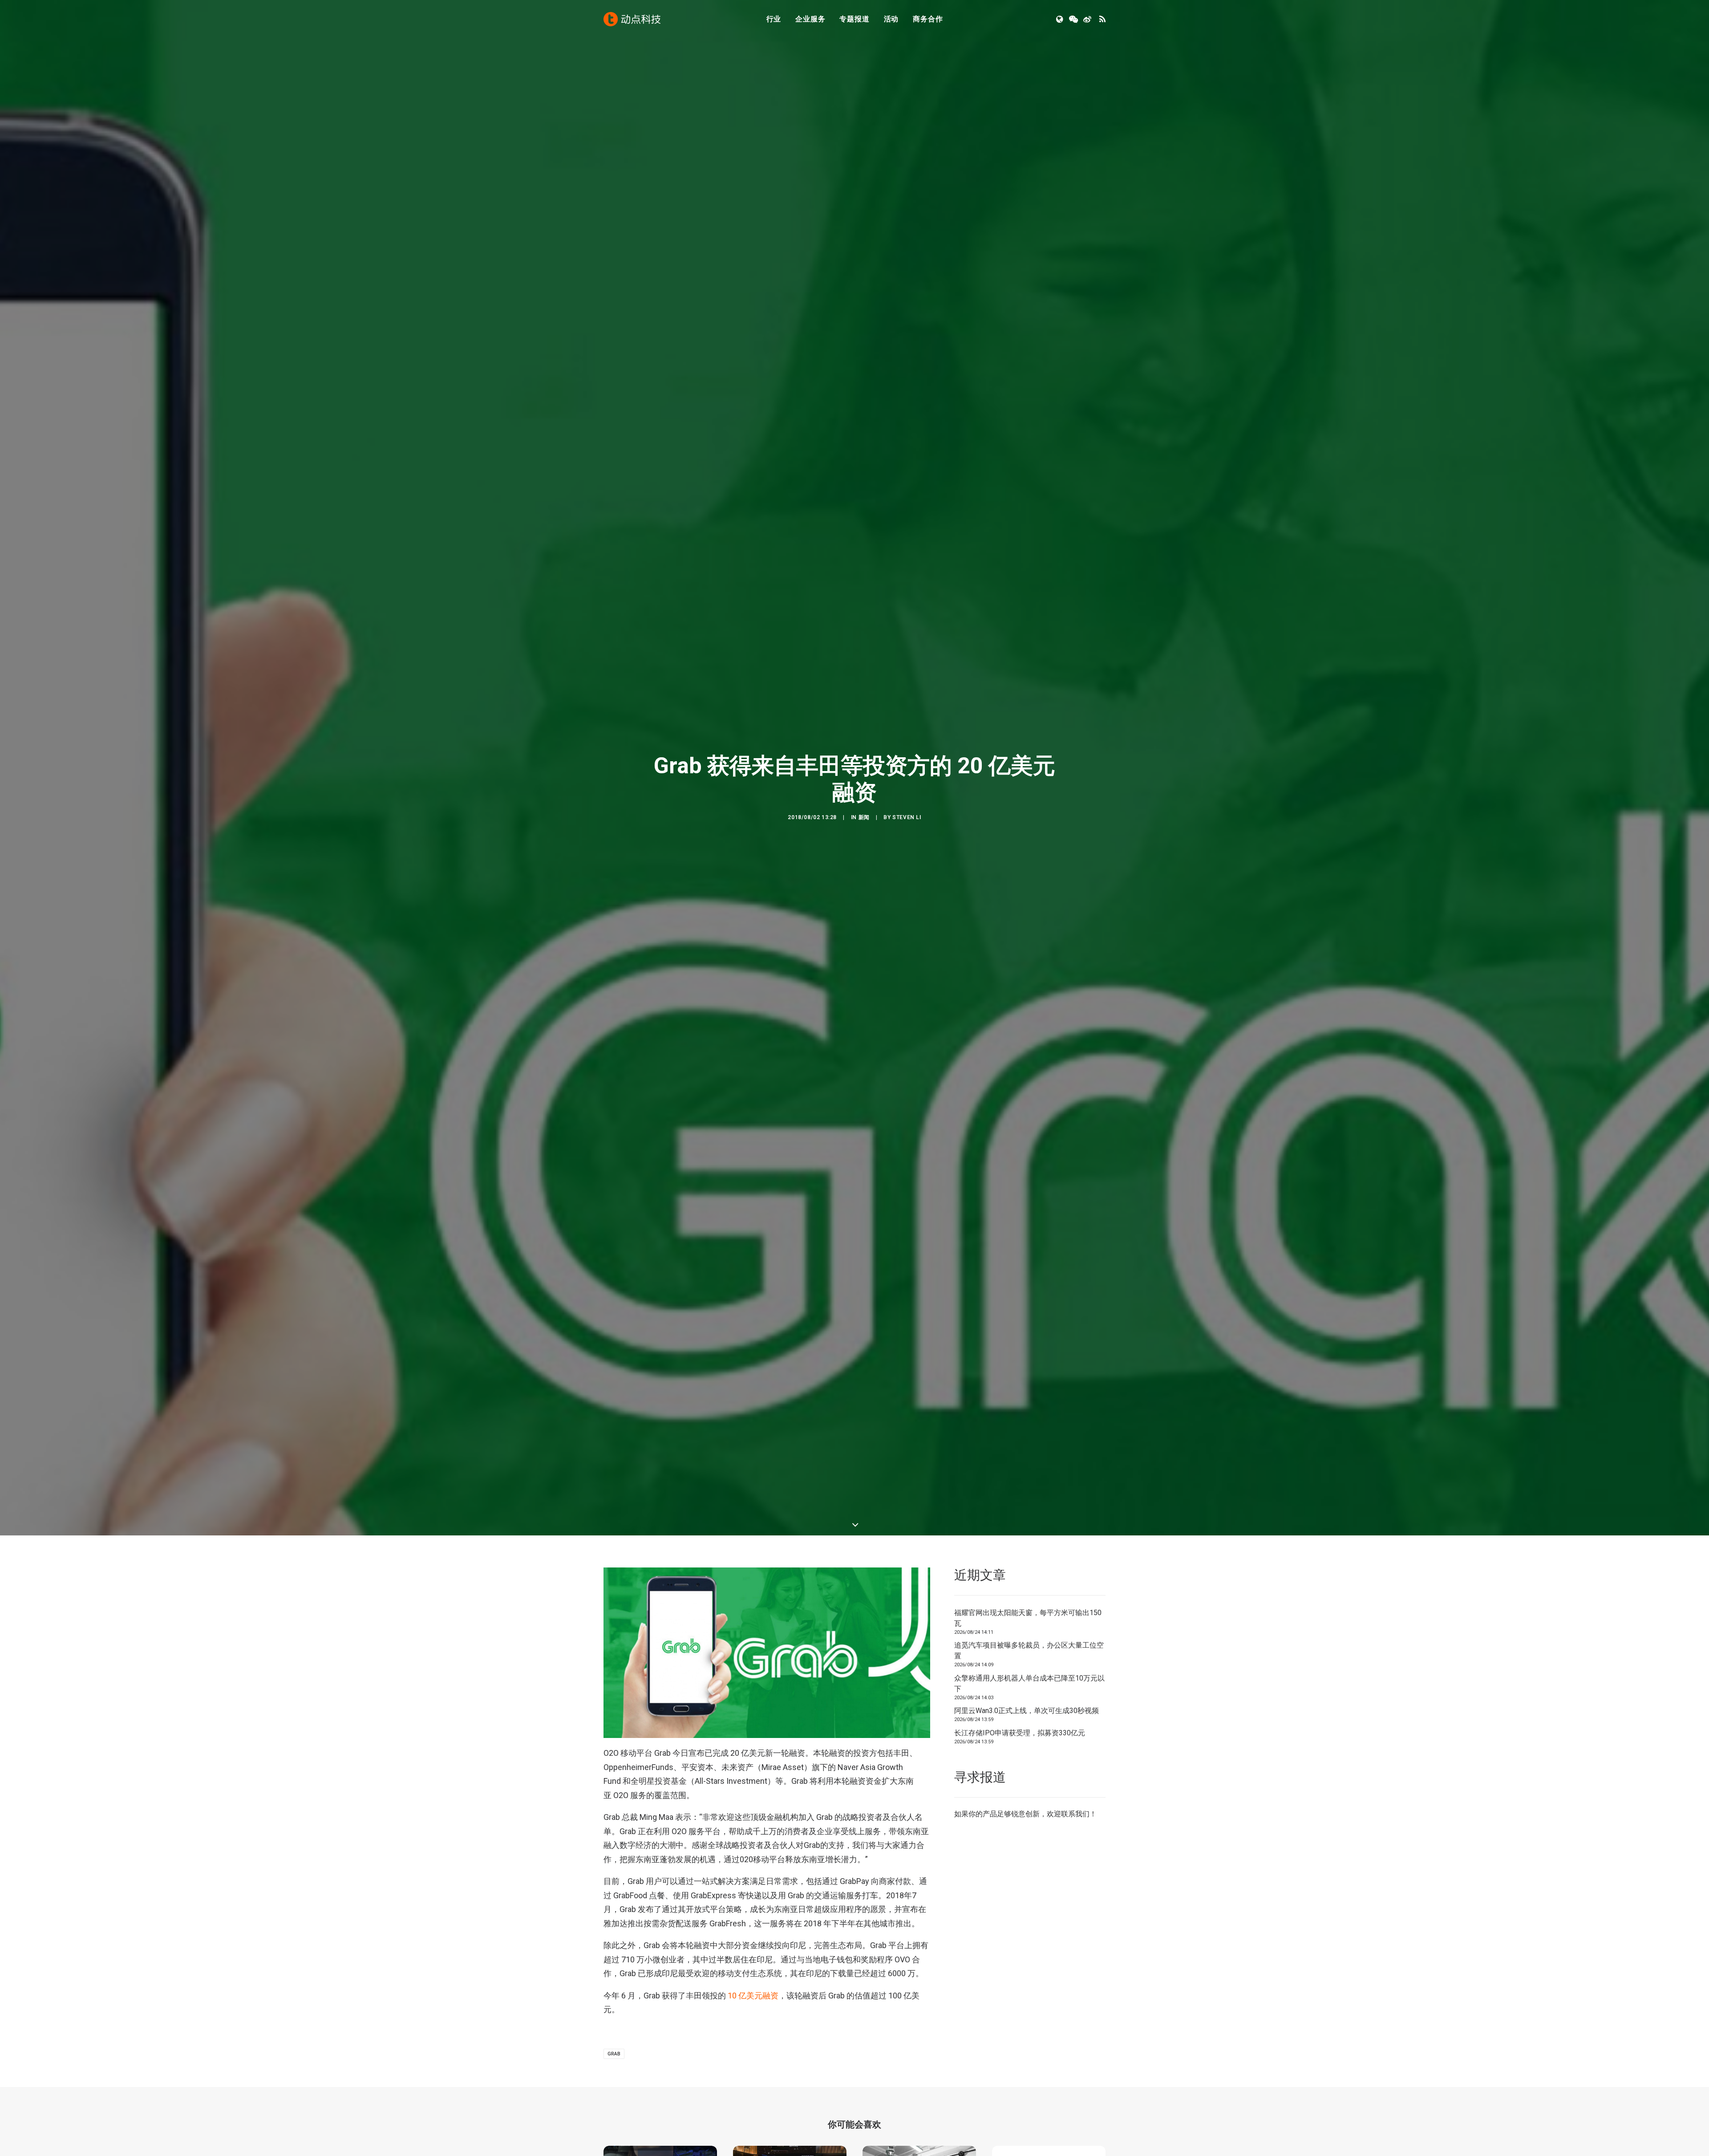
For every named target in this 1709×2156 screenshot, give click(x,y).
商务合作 (928, 19)
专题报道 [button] (854, 19)
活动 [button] (891, 19)
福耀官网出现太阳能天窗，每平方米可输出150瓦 (1028, 1699)
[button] (1060, 19)
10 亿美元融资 (753, 2077)
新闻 (864, 858)
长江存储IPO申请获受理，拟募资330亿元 (1020, 1814)
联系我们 (1075, 1895)
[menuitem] (774, 19)
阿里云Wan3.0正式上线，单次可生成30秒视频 (1027, 1793)
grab (614, 2135)
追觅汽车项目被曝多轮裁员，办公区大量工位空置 (1029, 1732)
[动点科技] (632, 19)
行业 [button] (774, 19)
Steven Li (907, 858)
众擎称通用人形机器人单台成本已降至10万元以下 (1029, 1765)
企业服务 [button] (810, 19)
